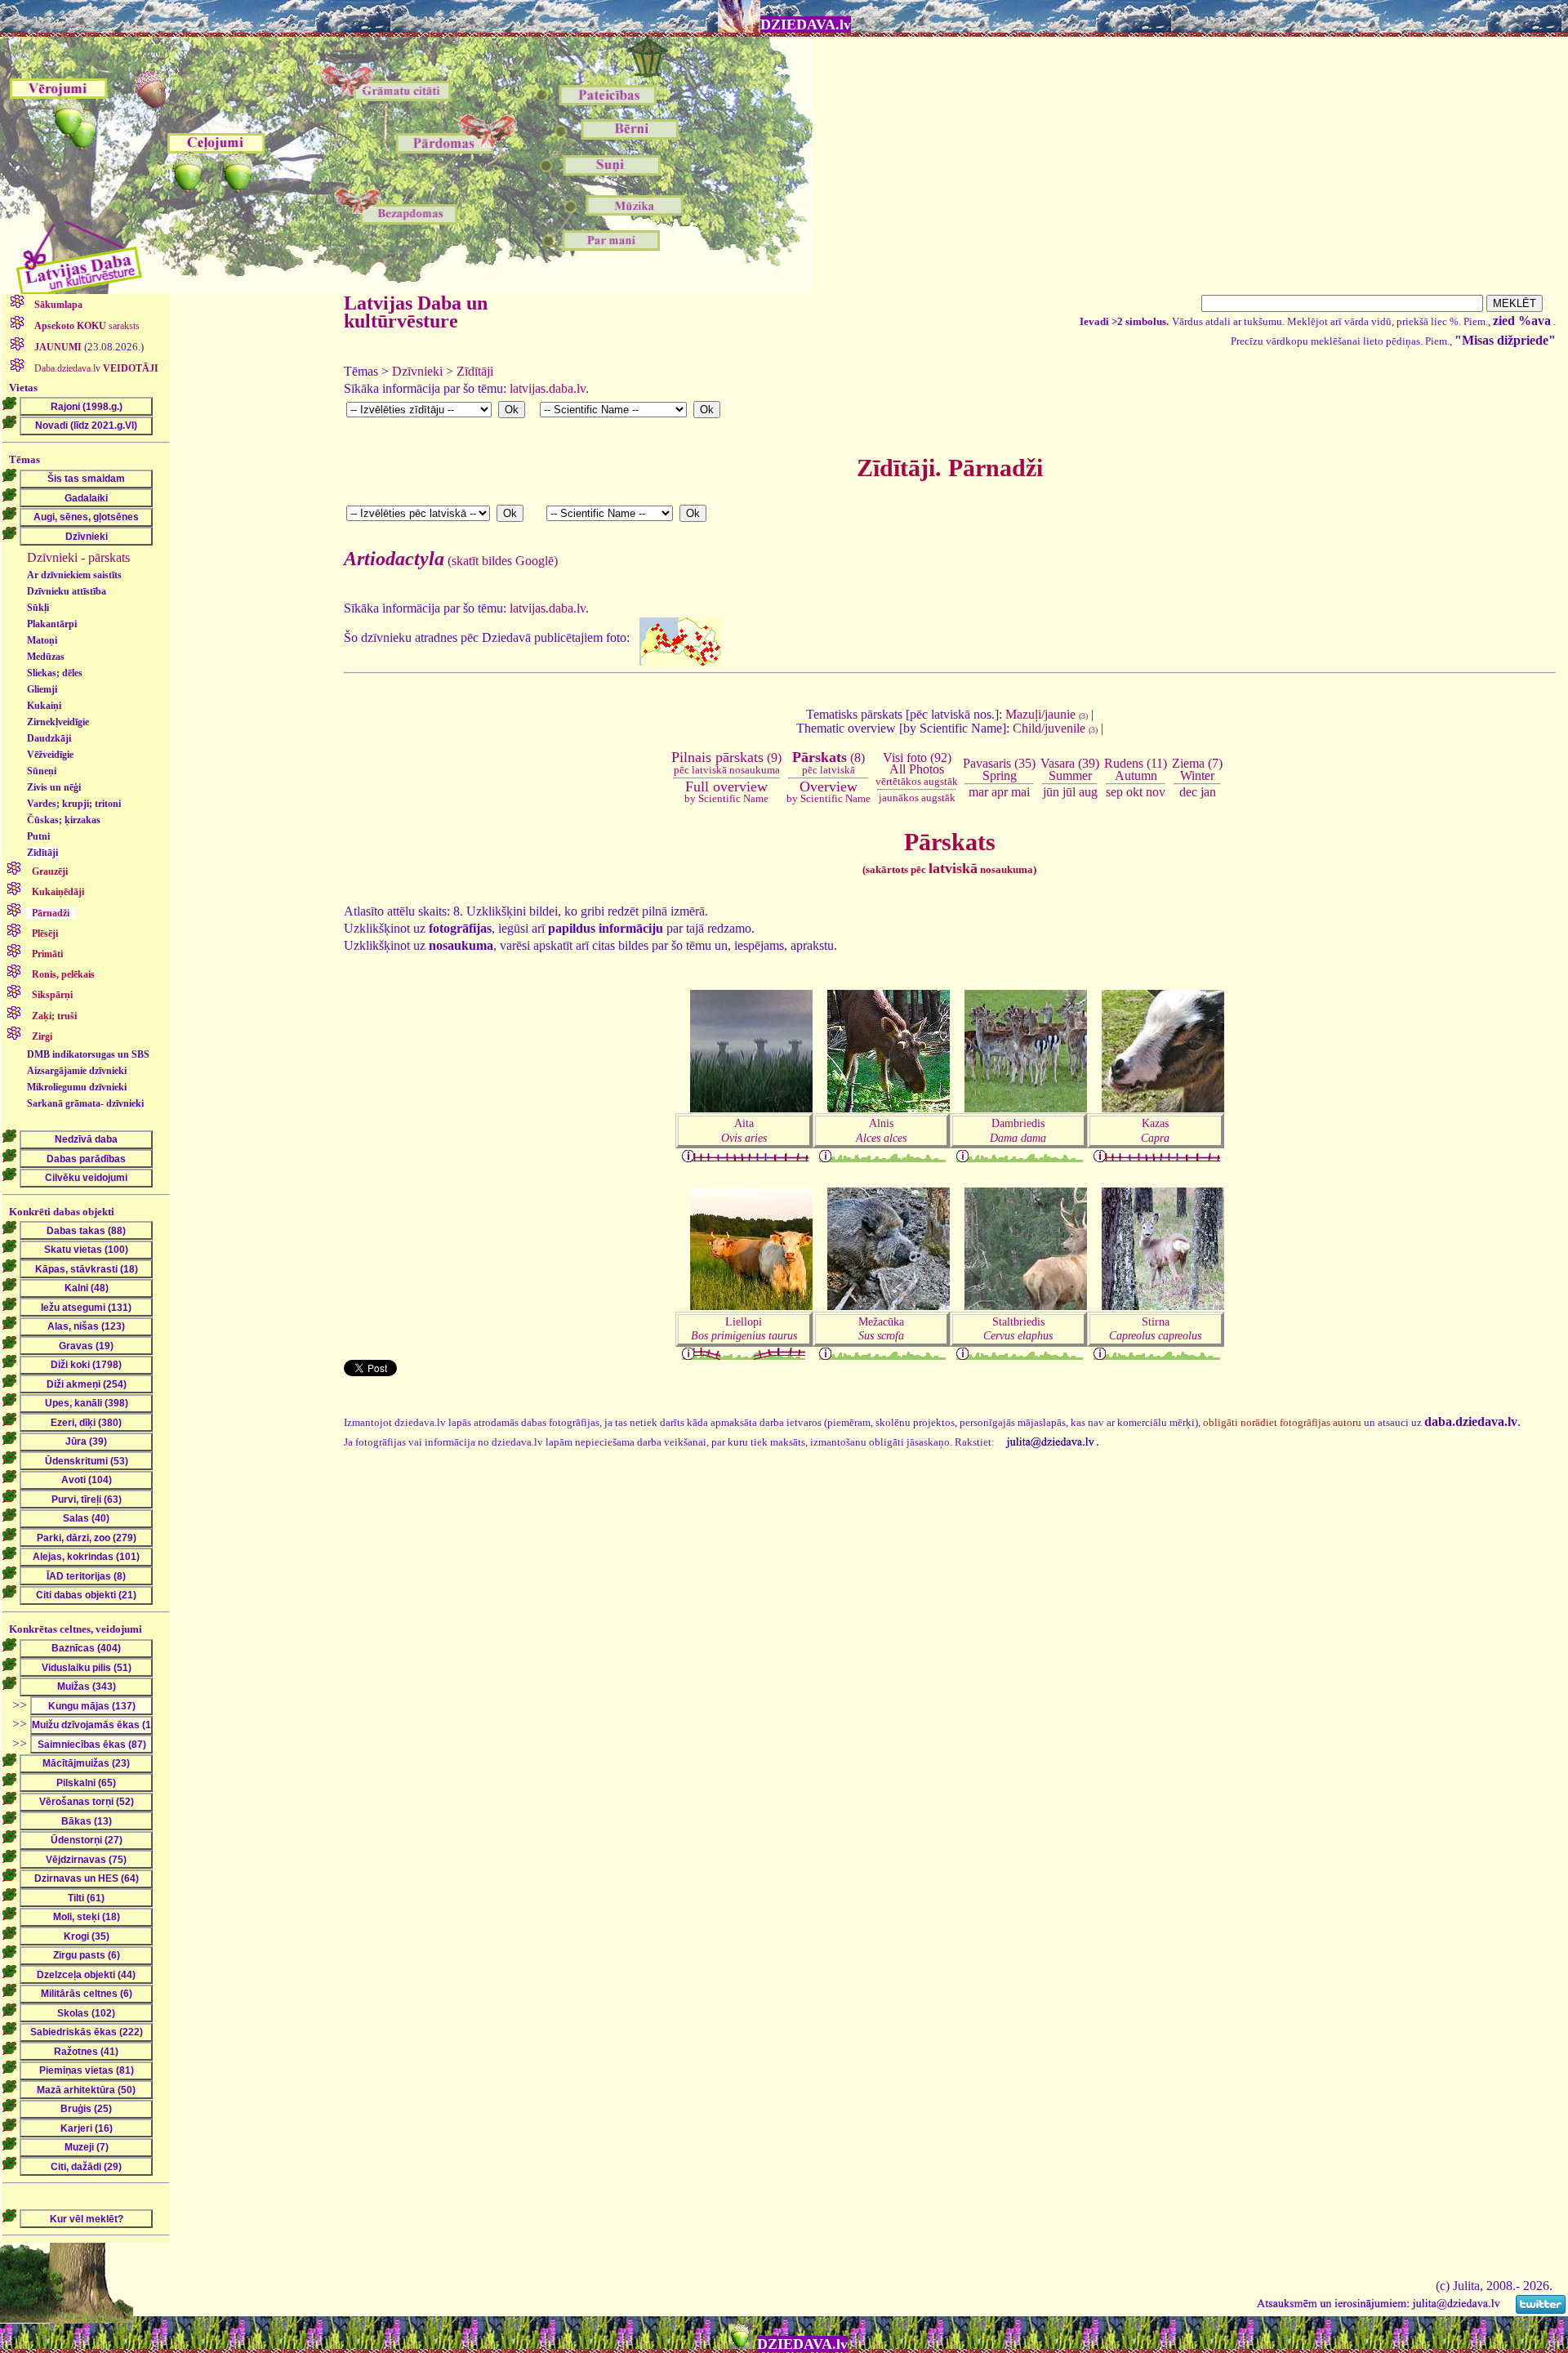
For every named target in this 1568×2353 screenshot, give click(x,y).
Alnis (881, 1130)
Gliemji (42, 689)
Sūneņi (42, 771)
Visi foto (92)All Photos (917, 769)
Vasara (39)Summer (1070, 769)
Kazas (1155, 1130)
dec (1188, 792)
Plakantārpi (52, 624)
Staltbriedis (1018, 1328)
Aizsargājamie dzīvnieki (77, 1071)
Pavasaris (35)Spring (999, 769)
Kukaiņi (44, 706)
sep (1114, 792)
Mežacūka (881, 1328)
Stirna (1155, 1328)
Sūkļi (38, 608)
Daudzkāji (49, 738)
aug (1088, 792)
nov (1156, 792)
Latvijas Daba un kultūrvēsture (416, 312)
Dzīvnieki (417, 371)
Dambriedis (1018, 1130)
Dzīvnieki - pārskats (78, 557)
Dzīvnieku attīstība (67, 591)
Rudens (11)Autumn (1136, 769)
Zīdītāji (42, 853)
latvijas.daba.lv (548, 388)
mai (1020, 792)
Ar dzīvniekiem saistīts (74, 575)
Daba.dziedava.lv (95, 368)
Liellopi (744, 1328)
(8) (829, 763)
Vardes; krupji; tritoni (74, 804)
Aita (744, 1130)
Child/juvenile (1055, 728)
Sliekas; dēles (55, 673)
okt (1134, 792)
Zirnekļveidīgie (58, 722)
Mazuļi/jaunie (1047, 714)
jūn (1051, 792)
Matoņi (42, 640)
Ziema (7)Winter (1197, 769)
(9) (726, 763)
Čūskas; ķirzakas (64, 820)
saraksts (87, 326)
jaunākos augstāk (917, 798)
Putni (38, 836)
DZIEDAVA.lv (806, 25)
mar (978, 792)
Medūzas (46, 657)
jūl (1069, 792)
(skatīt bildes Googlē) (451, 561)
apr (1000, 792)
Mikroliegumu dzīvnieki (77, 1087)
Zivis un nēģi (54, 787)
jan (1208, 792)
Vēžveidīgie (50, 755)
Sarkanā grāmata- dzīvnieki (85, 1103)
